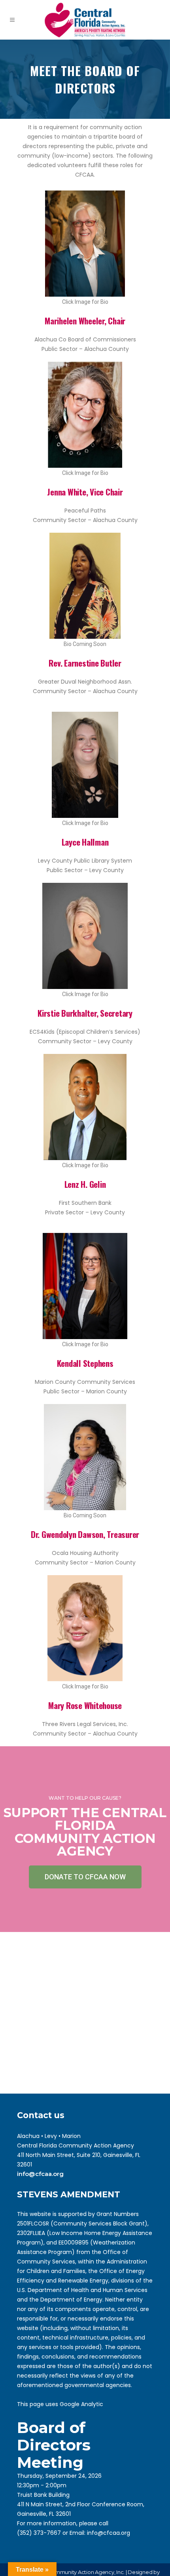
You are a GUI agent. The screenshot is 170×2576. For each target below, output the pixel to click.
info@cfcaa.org (40, 2174)
